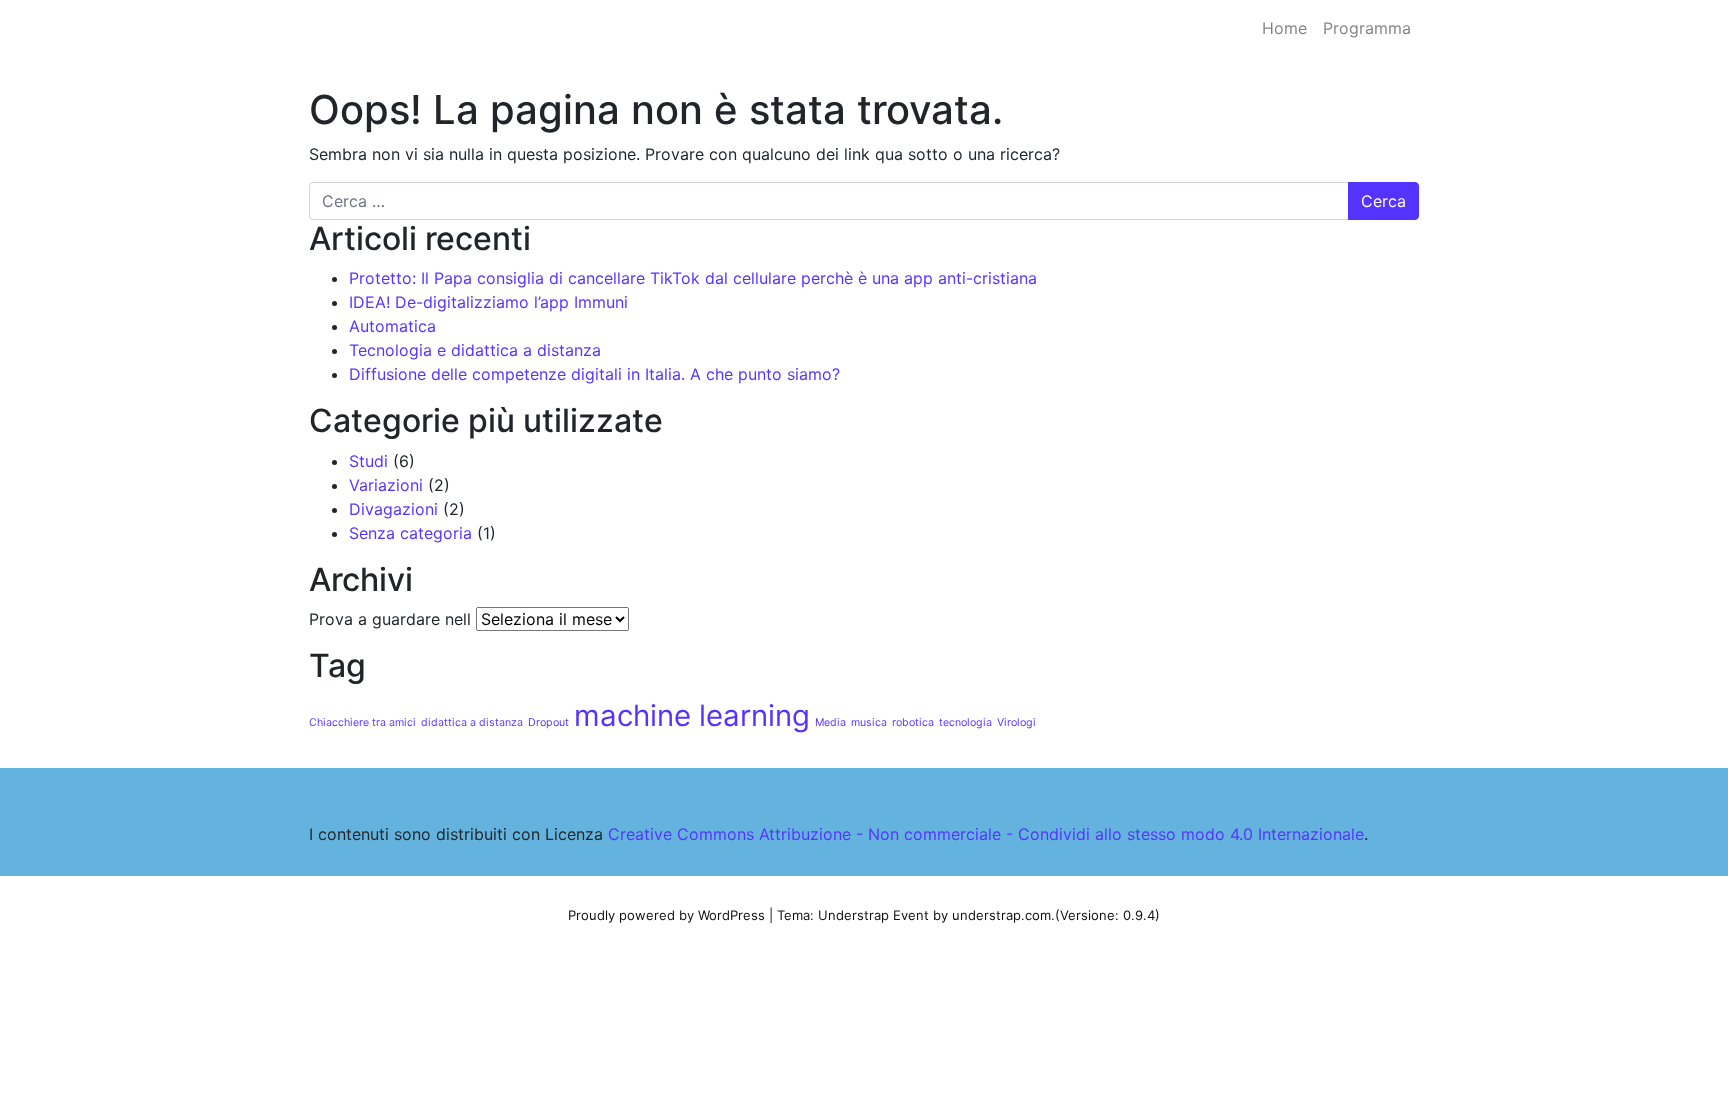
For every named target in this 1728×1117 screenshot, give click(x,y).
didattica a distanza (472, 722)
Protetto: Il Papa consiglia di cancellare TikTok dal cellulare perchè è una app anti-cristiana (693, 278)
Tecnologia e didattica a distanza (475, 350)
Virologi (1016, 722)
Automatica (392, 326)
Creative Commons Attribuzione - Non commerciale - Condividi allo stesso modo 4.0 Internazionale (986, 834)
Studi (368, 461)
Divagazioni (393, 509)
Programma (1367, 28)
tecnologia (965, 722)
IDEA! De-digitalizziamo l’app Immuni (488, 302)
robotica (913, 722)
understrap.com (1001, 915)
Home (1284, 28)
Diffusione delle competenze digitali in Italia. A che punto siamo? (594, 374)
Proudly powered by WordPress (666, 915)
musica (869, 722)
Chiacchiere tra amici (362, 722)
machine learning (692, 715)
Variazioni (386, 485)
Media (830, 722)
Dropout (548, 722)
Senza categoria (410, 533)
